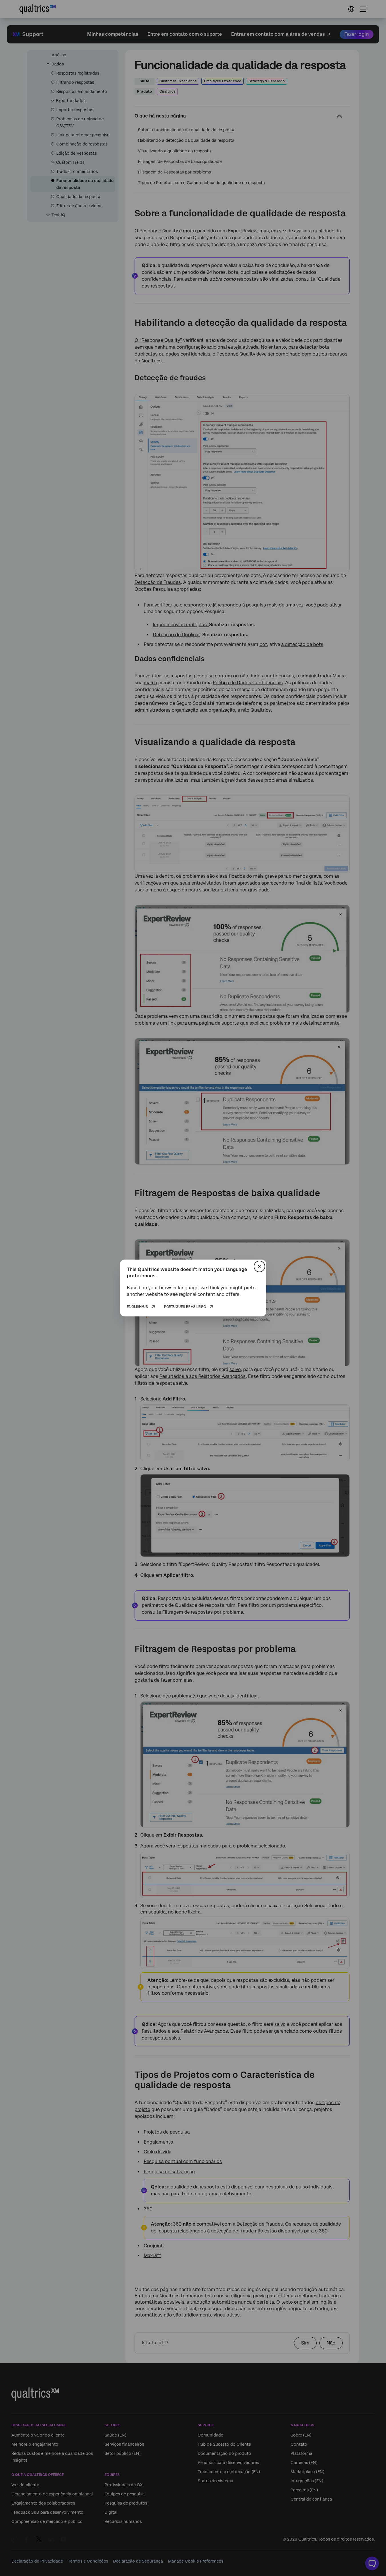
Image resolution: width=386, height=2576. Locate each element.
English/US (137, 1307)
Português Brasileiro (185, 1307)
